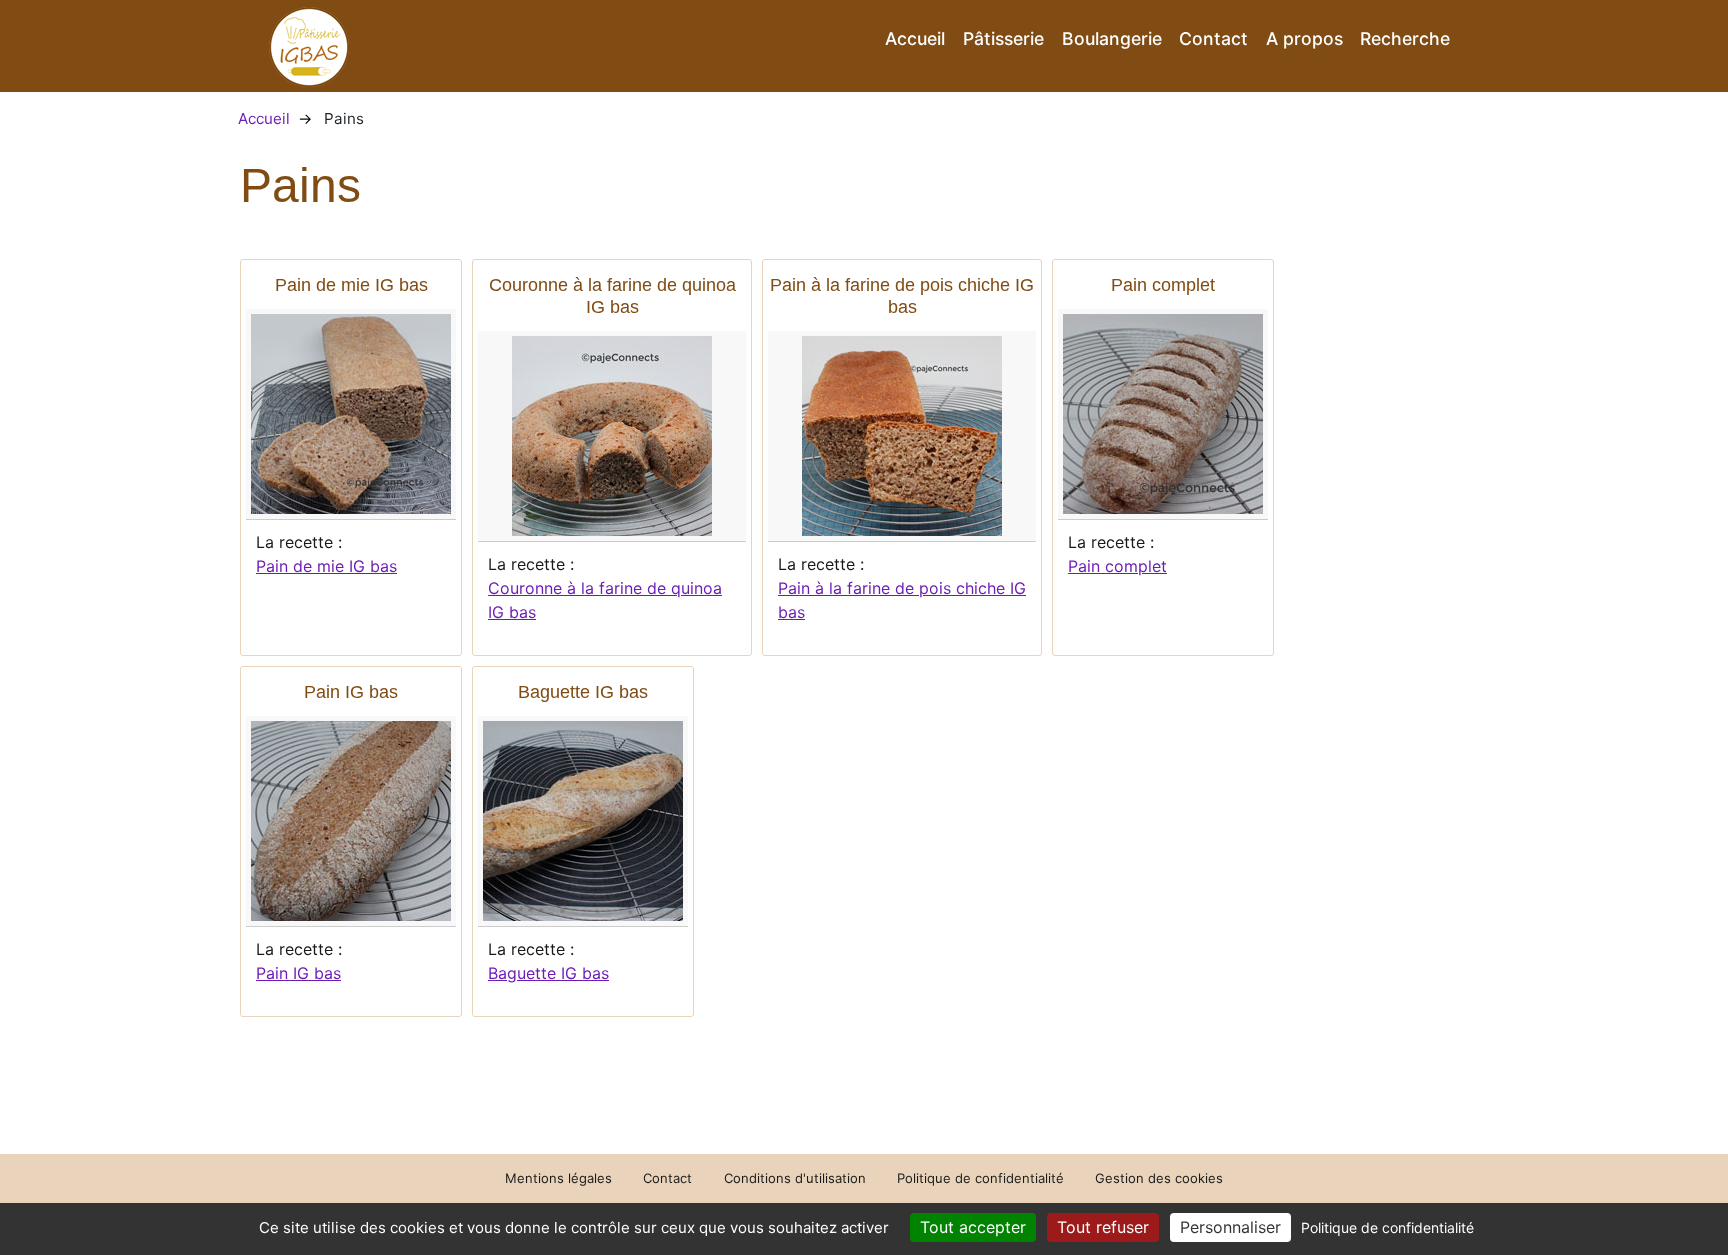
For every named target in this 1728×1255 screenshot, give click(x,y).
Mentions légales (558, 1178)
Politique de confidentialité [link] (1387, 1227)
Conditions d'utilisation (795, 1178)
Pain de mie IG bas (326, 566)
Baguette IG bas (548, 973)
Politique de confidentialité (980, 1178)
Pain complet (1117, 566)
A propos (1304, 38)
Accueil (915, 38)
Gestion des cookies (1159, 1178)
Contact (1213, 38)
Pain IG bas (298, 973)
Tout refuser (1103, 1227)
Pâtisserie (1003, 38)
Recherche (1405, 38)
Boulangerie (1112, 38)
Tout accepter (973, 1227)
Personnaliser (1230, 1227)
